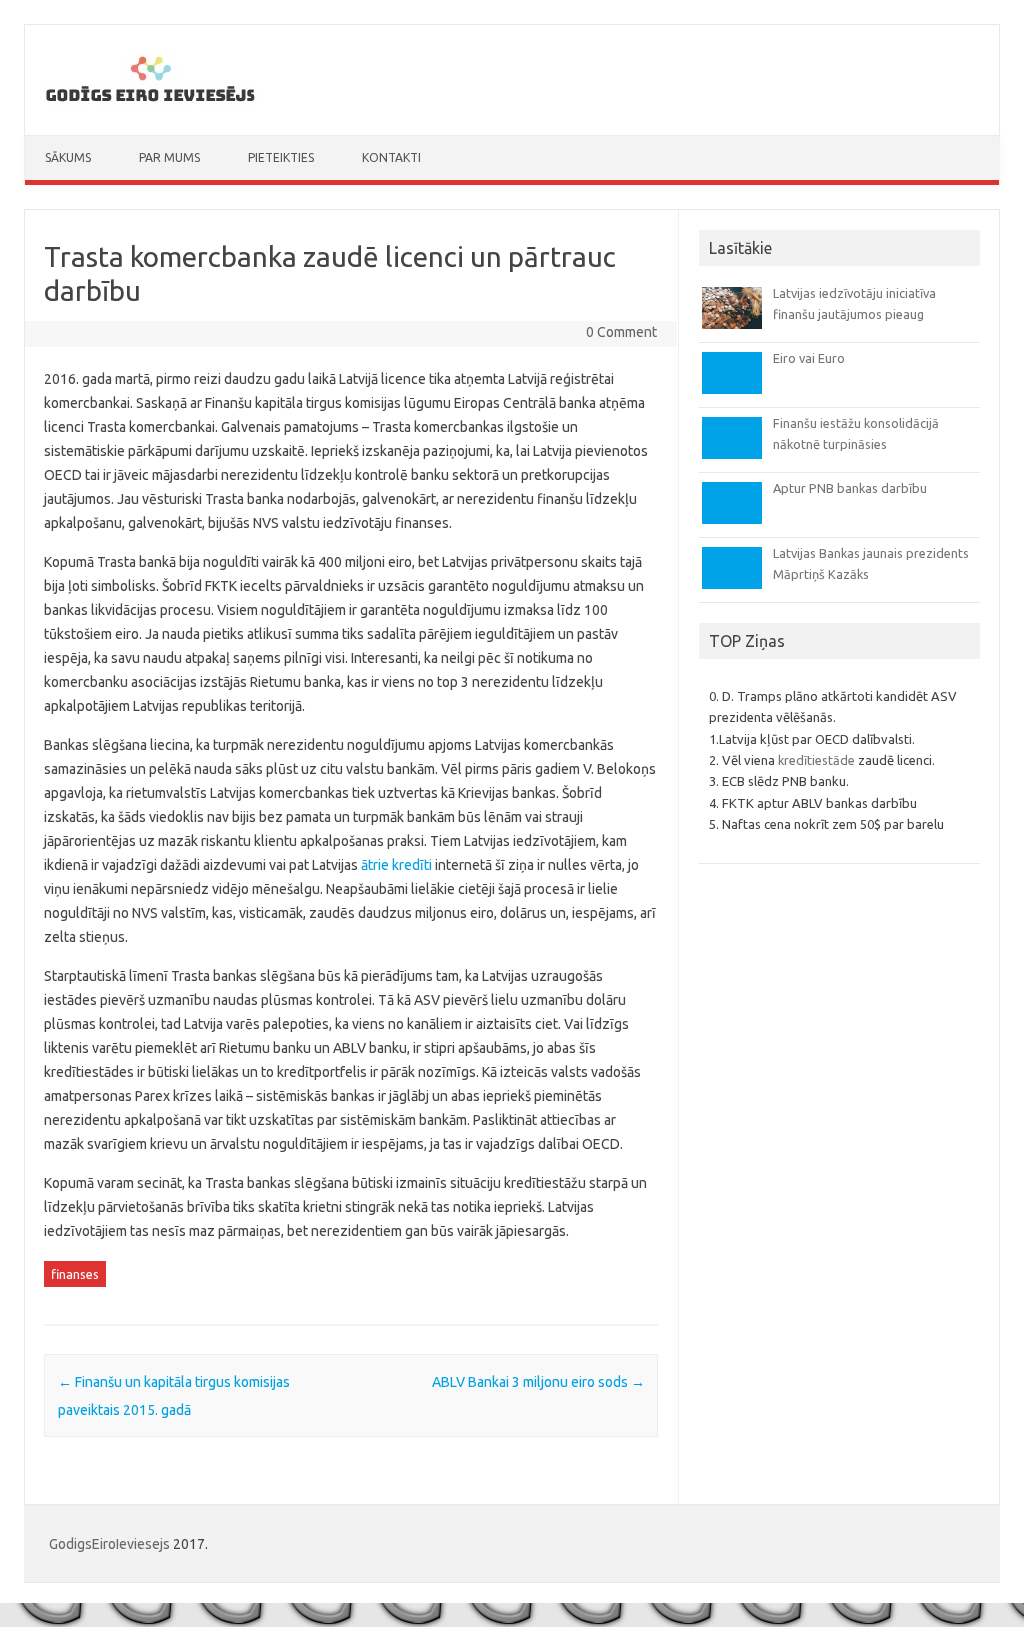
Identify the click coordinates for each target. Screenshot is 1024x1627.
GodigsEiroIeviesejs (109, 1544)
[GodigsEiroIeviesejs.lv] (150, 101)
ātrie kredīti (396, 865)
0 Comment (621, 332)
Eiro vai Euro (809, 358)
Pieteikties (281, 157)
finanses (75, 1274)
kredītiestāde (816, 760)
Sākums (68, 157)
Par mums (169, 157)
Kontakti (391, 157)
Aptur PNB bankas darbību (850, 488)
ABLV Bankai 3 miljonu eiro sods (538, 1382)
